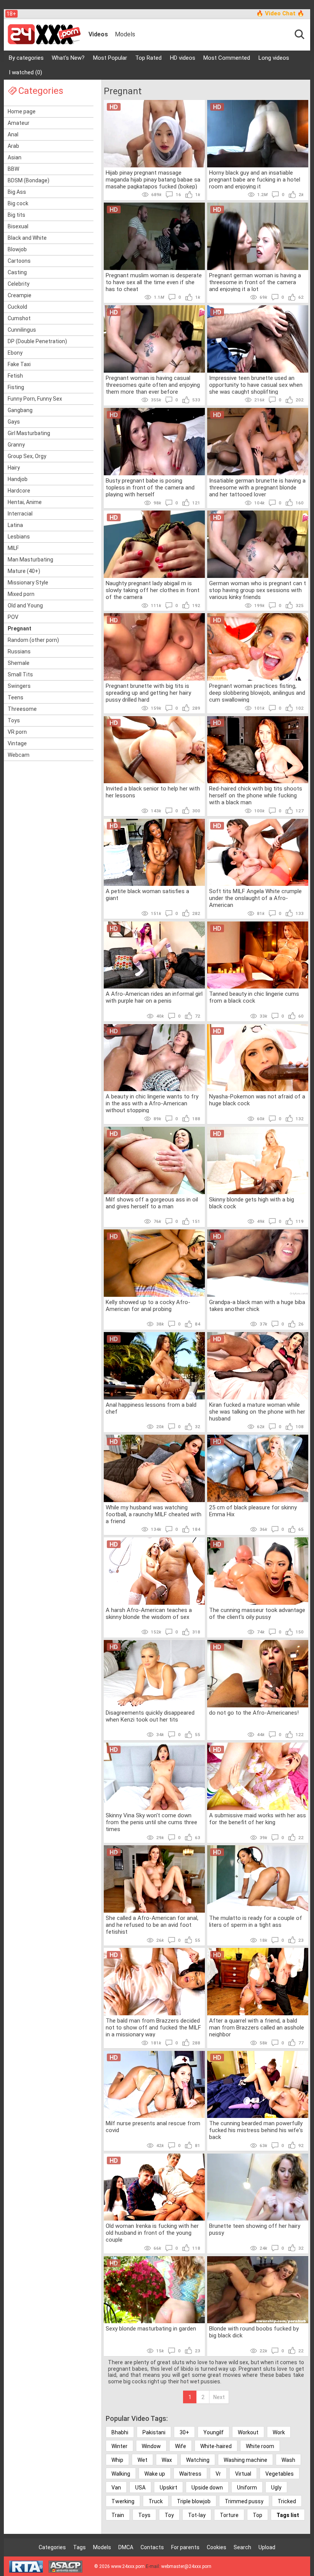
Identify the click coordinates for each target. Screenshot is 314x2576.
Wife (181, 2446)
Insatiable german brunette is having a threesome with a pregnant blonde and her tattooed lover (257, 487)
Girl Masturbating (29, 433)
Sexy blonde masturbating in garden (151, 2329)
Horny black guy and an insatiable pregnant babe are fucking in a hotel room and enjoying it (255, 179)
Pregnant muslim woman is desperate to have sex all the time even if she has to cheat (154, 282)
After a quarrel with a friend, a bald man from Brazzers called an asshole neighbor (257, 2027)
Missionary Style (28, 583)
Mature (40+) (24, 571)
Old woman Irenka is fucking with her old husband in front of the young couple (152, 2232)
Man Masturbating (30, 560)
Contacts (152, 2547)
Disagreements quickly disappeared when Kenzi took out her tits (150, 1716)
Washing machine (245, 2460)
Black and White (27, 238)
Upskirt (168, 2488)
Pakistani (154, 2432)
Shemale (19, 663)
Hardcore (19, 491)
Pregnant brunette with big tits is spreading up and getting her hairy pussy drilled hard (148, 692)
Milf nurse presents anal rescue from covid (153, 2127)
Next (219, 2397)
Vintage (17, 743)
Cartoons (19, 261)
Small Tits (20, 674)
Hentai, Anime (25, 502)
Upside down (207, 2488)
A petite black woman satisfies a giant (147, 895)
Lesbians (19, 537)
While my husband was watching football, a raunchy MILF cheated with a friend (154, 1514)
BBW (13, 169)
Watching (198, 2460)
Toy (169, 2515)
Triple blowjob (194, 2501)
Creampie (20, 295)
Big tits (16, 215)
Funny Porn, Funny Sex (35, 399)
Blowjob (17, 249)
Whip (117, 2460)
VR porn (17, 732)
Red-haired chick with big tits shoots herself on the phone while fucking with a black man (256, 795)
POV (13, 617)
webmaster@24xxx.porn (186, 2566)
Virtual (243, 2474)
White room (260, 2446)
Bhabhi (120, 2432)
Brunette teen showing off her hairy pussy (255, 2229)
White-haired (216, 2446)
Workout (248, 2432)
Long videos (274, 58)
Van (116, 2488)
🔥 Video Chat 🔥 (280, 13)
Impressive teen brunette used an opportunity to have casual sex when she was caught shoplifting (256, 385)
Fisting (16, 387)
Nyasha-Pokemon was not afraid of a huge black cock (257, 1100)
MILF (13, 548)
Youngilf (213, 2432)
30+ (184, 2432)
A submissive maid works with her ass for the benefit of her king (258, 1819)
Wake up (155, 2474)
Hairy (14, 468)
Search (242, 2547)
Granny (16, 445)
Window (151, 2446)
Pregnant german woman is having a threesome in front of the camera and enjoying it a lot (255, 282)
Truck (156, 2501)
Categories (52, 2547)
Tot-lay (197, 2515)
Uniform (247, 2488)
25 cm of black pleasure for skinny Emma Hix (253, 1511)
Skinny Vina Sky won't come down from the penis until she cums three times (151, 1822)
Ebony (15, 353)
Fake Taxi (19, 364)
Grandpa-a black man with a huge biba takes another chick (257, 1306)
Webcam (19, 755)
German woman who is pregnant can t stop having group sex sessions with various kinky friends (258, 590)
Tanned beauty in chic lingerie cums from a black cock (254, 997)
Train (118, 2515)
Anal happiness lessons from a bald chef (151, 1408)
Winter (119, 2446)
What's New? (68, 58)
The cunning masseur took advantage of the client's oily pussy (257, 1614)
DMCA (126, 2547)
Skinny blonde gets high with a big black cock (252, 1203)
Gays (14, 422)
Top (258, 2515)
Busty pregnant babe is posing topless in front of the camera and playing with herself (150, 487)
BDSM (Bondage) (29, 180)
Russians (19, 651)
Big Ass (17, 192)
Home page (22, 111)
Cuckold (17, 307)
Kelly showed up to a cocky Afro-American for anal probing (148, 1306)
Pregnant (20, 628)
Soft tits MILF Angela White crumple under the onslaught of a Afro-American (255, 898)
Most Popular (110, 58)
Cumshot (19, 318)
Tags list (288, 2515)
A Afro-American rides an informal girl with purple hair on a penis (154, 997)
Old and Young (25, 606)
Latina (15, 525)
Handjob (18, 479)
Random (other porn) (33, 640)
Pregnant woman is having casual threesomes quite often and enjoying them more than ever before (153, 385)
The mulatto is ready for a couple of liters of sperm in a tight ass (256, 1921)
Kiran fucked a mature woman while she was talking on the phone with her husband (257, 1411)
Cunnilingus (22, 330)
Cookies (217, 2547)
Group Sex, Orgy (27, 456)
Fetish (15, 376)
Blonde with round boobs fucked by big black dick (254, 2332)
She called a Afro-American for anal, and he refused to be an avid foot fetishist (152, 1925)
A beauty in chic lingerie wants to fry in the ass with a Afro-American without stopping (152, 1103)
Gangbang (20, 410)
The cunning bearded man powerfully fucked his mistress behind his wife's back (256, 2130)
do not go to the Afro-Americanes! (254, 1713)
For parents (185, 2547)
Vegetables (280, 2474)
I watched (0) (25, 72)
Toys (14, 720)
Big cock (18, 203)
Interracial (20, 514)
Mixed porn (21, 594)
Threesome (22, 709)
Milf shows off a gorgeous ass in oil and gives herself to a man (152, 1203)
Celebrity (19, 284)
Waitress (190, 2474)
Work (279, 2432)
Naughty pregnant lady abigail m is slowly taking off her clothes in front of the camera (153, 590)
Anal (13, 134)
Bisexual (18, 226)
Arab (13, 146)
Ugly (276, 2488)
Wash (288, 2460)
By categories (26, 58)
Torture (229, 2515)
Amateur (19, 123)
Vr (218, 2474)
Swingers (19, 686)
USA (140, 2488)
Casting (17, 272)
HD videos (183, 58)
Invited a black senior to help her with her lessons (153, 792)
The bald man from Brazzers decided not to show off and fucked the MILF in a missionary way (153, 2027)
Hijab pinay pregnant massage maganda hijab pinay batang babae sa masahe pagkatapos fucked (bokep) (153, 179)
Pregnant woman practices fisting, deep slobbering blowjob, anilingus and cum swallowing (257, 692)
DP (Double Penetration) (37, 341)
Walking (121, 2474)
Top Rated (148, 58)
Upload (267, 2547)
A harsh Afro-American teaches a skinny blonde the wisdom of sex (149, 1614)
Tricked (287, 2501)
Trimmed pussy (244, 2501)
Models (125, 34)
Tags (79, 2547)
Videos (98, 34)
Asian (15, 157)
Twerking (123, 2501)
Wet (142, 2460)
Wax (167, 2460)
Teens (16, 697)
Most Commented (227, 58)
